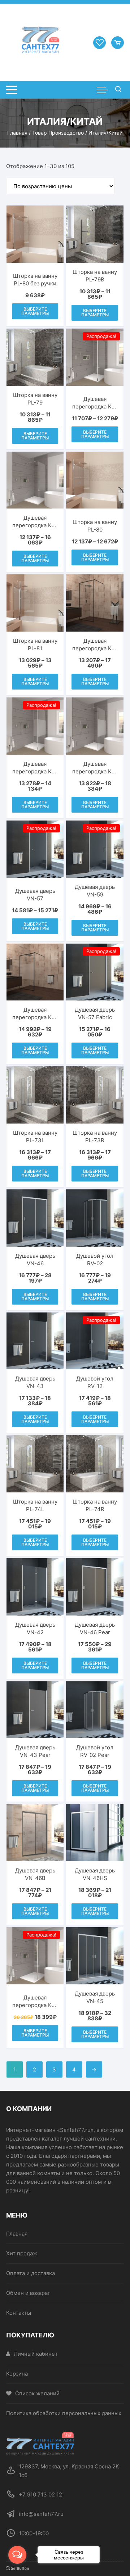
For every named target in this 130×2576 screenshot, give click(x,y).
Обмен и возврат (28, 2293)
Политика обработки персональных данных (64, 2413)
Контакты (19, 2313)
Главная (17, 133)
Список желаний (37, 2393)
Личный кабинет (36, 2354)
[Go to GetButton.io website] (17, 2569)
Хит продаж (22, 2253)
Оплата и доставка (31, 2273)
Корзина (17, 2374)
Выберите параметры (35, 311)
